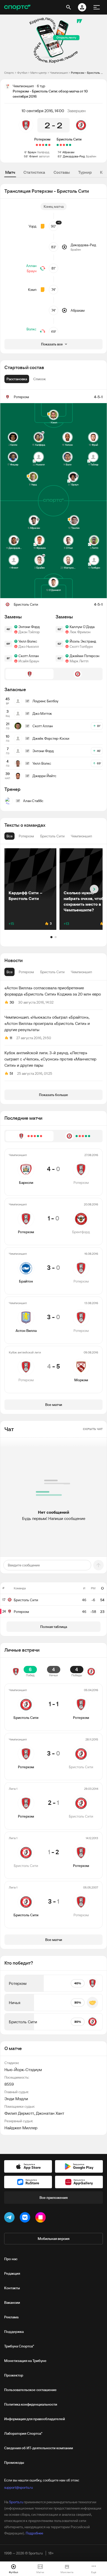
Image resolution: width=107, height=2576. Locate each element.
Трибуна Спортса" (19, 2346)
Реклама (11, 2317)
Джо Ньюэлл (29, 646)
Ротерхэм (42, 139)
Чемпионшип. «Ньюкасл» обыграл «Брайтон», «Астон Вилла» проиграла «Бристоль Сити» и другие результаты (47, 1023)
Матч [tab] (10, 172)
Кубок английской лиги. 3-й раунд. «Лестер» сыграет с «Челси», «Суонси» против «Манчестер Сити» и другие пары (50, 1059)
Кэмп (32, 290)
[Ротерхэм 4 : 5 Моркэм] (37, 145)
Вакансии (12, 2303)
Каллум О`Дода (82, 627)
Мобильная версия (53, 2239)
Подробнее (34, 2533)
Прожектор (14, 2375)
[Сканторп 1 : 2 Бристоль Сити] (67, 145)
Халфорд (43, 152)
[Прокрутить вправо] (94, 889)
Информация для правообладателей (35, 2419)
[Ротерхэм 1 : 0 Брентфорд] (46, 145)
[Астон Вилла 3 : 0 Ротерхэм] (40, 145)
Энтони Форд (29, 627)
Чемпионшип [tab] (81, 972)
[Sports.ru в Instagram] (42, 2218)
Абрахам (68, 152)
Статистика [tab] (34, 172)
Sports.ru (16, 2502)
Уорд (32, 226)
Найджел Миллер (21, 2128)
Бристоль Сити (69, 139)
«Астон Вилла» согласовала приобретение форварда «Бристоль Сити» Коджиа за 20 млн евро (53, 991)
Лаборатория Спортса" (23, 2433)
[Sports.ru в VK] (26, 2218)
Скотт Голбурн (81, 646)
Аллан (31, 266)
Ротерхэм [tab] (26, 972)
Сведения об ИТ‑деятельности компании (39, 2448)
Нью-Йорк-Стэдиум (23, 2070)
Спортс (9, 73)
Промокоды (14, 2462)
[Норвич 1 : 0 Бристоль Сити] (61, 145)
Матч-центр (39, 73)
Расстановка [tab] (17, 379)
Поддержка (14, 2332)
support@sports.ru (18, 2487)
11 (11, 1038)
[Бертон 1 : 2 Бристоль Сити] (58, 145)
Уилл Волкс (28, 641)
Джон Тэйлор (29, 632)
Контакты (12, 2288)
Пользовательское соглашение (30, 2390)
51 (11, 1073)
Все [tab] (9, 972)
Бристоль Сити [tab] (52, 972)
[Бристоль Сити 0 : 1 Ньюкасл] (64, 145)
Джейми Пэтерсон (84, 656)
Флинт (34, 156)
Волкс (31, 329)
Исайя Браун (29, 661)
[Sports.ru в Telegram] (10, 2218)
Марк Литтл (79, 661)
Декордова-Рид (74, 156)
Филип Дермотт (19, 2113)
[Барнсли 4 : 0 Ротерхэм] (49, 145)
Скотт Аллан (29, 656)
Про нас (11, 2259)
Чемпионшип (59, 73)
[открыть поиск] (69, 7)
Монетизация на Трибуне (25, 2361)
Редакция (12, 2273)
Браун (32, 152)
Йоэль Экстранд (83, 641)
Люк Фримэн (80, 632)
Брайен (91, 156)
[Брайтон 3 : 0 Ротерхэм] (43, 145)
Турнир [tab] (85, 172)
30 (12, 1002)
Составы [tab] (62, 172)
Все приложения (53, 2198)
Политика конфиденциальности (31, 2404)
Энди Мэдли (16, 2099)
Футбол (22, 73)
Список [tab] (39, 379)
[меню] (97, 7)
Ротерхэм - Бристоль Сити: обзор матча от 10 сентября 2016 (87, 73)
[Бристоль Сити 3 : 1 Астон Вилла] (70, 145)
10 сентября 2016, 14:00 (43, 111)
